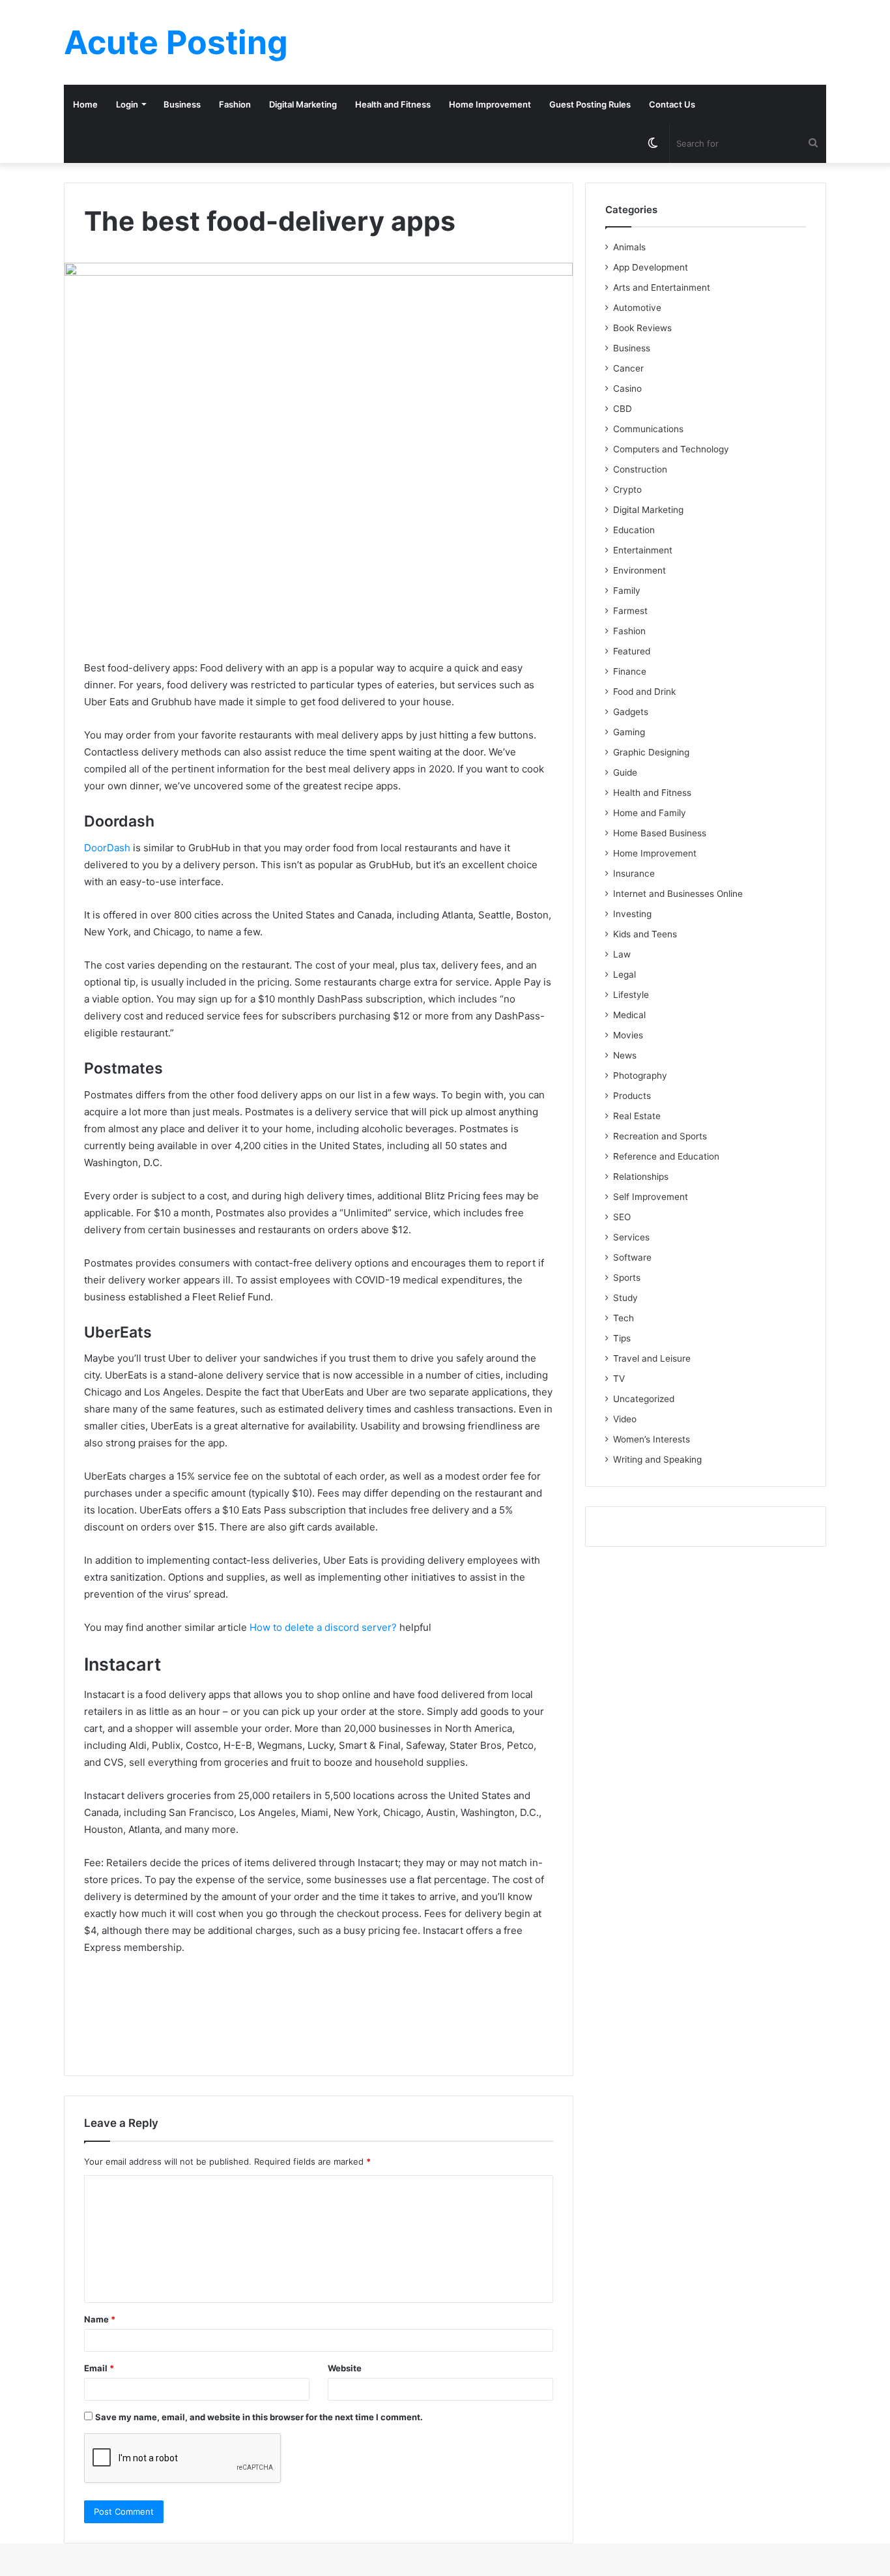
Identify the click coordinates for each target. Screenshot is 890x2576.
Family (627, 591)
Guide (625, 772)
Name (100, 2319)
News (625, 1055)
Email (99, 2368)
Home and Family (650, 813)
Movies (628, 1035)
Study (625, 1298)
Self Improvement (651, 1197)
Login (127, 104)
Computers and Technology (671, 449)
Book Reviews (642, 328)
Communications (648, 429)
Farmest (630, 611)
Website (345, 2368)
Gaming (629, 732)
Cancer (628, 368)
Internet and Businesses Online (678, 894)
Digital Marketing (303, 104)
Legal (624, 974)
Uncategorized (644, 1399)
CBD (623, 409)
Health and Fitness (393, 104)
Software (632, 1257)
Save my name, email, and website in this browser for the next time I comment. (259, 2417)
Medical (629, 1015)
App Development (651, 267)
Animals (629, 247)
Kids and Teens (645, 934)
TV (619, 1379)
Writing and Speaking (657, 1459)
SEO (622, 1217)
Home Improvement (490, 104)
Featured (632, 651)
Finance (630, 671)
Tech (624, 1318)
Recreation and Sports (660, 1136)
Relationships (641, 1177)
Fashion (235, 104)
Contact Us (672, 104)
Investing (632, 914)
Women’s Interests (652, 1439)
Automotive (637, 308)
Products (632, 1096)
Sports (627, 1278)
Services (631, 1237)
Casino (627, 388)
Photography (640, 1076)
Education (634, 530)
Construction (640, 469)
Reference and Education (666, 1156)
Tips (622, 1338)
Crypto (627, 490)
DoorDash (107, 848)
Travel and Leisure (652, 1358)
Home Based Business (660, 833)
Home (85, 104)
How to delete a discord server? (323, 1627)
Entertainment (643, 550)
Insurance (634, 873)
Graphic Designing (651, 752)
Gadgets (631, 712)
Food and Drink (644, 692)
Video (625, 1419)
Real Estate (637, 1116)
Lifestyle (631, 995)
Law (622, 954)
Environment (639, 570)
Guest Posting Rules (590, 104)
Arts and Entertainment (662, 287)
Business (182, 104)
